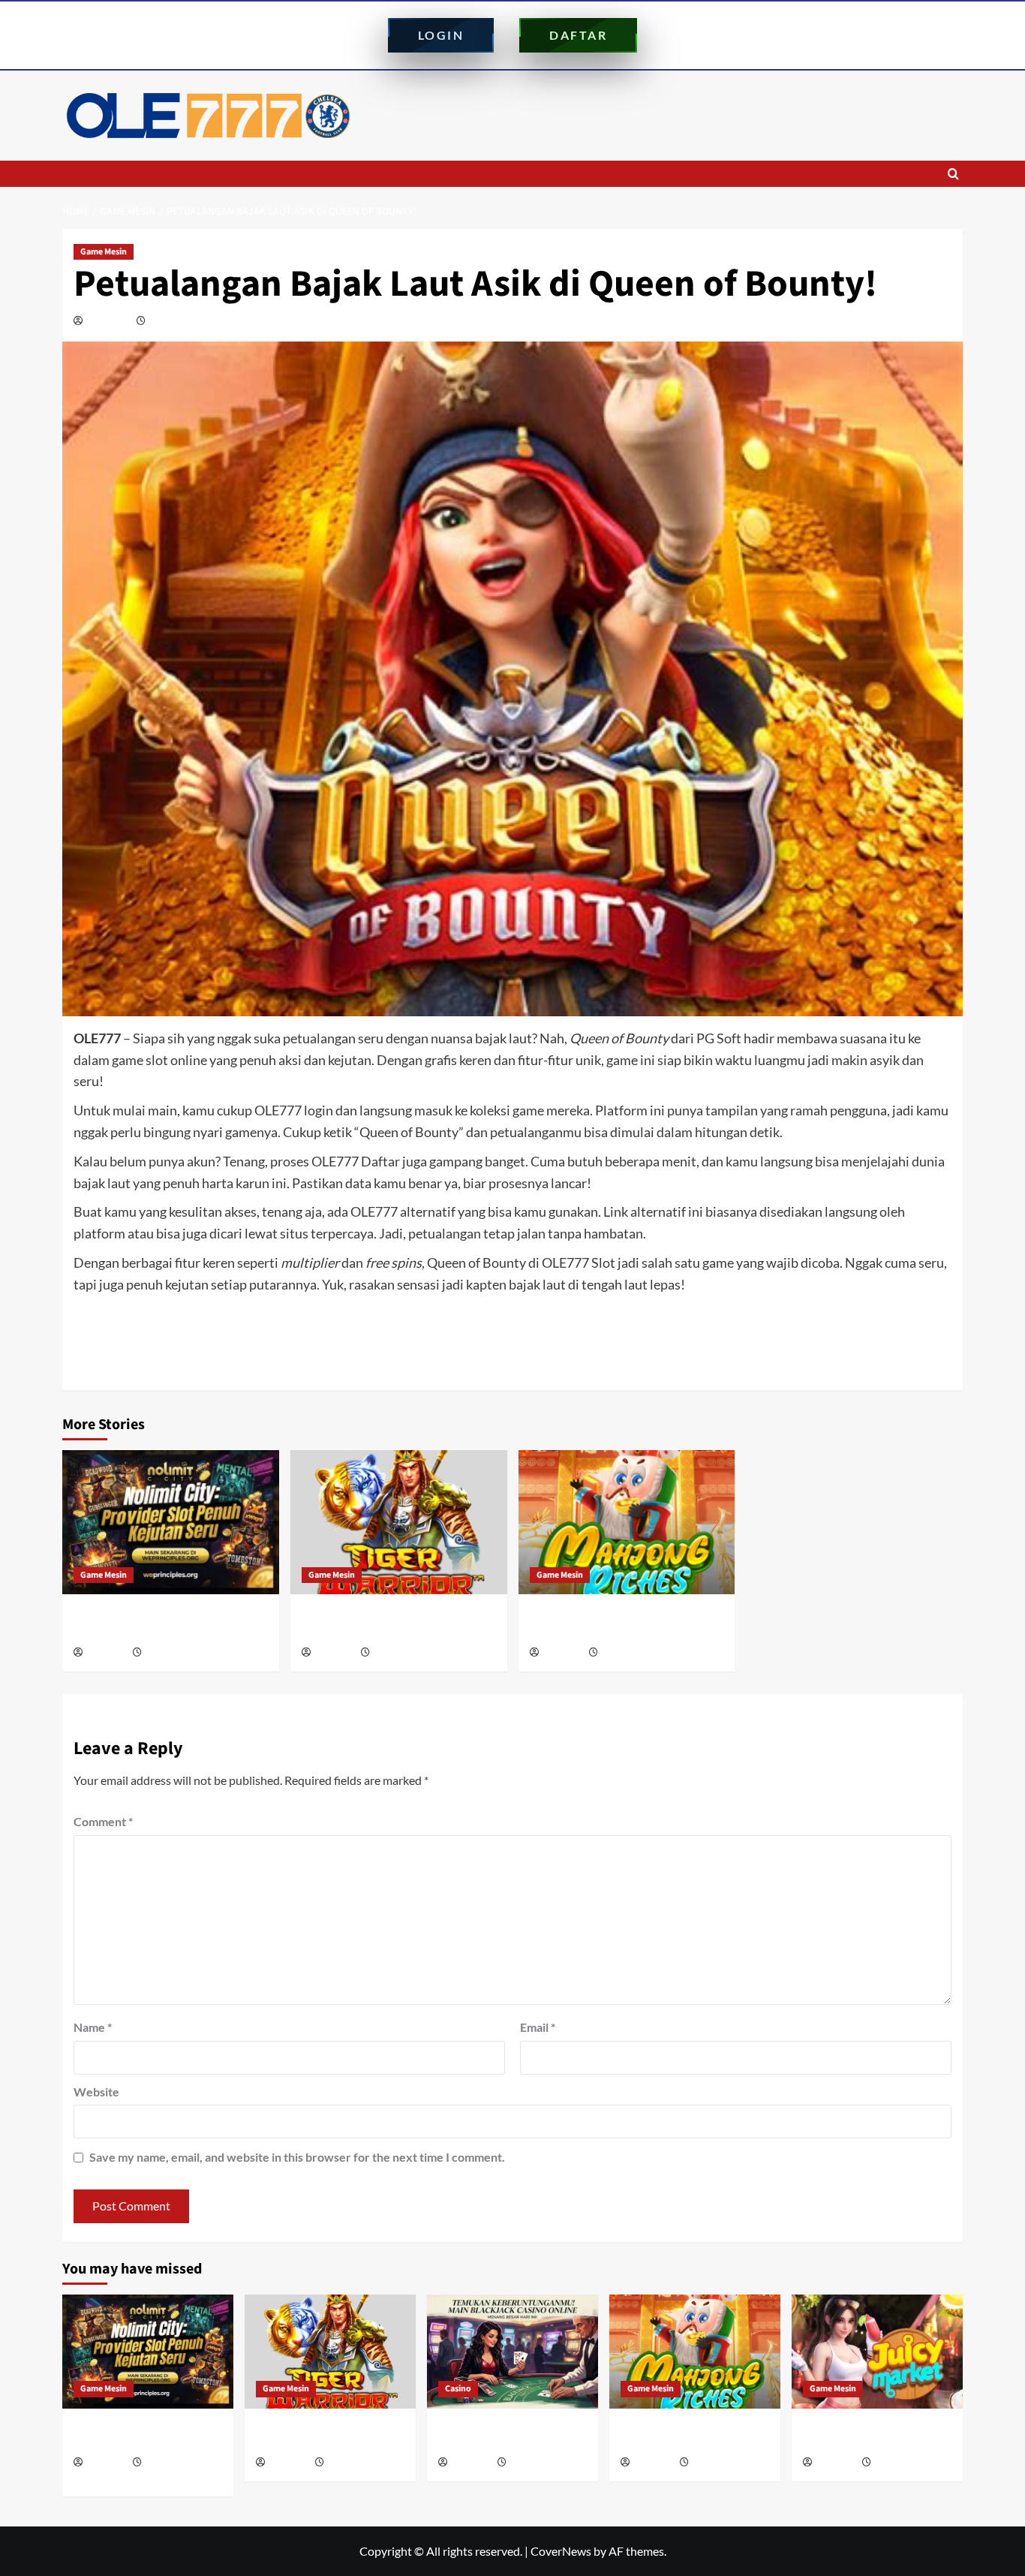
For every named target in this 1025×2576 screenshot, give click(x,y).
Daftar (578, 35)
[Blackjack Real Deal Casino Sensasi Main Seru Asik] (512, 2352)
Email (538, 2027)
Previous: (206, 1352)
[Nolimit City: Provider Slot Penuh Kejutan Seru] (171, 1523)
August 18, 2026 (174, 1653)
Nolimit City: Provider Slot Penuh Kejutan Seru (167, 1623)
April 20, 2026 (535, 2463)
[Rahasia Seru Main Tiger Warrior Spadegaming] (399, 1523)
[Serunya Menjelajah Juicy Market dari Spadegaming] (877, 2352)
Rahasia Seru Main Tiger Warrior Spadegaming (392, 1623)
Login (441, 35)
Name (93, 2027)
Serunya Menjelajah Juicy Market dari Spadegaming (867, 2436)
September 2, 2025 (186, 321)
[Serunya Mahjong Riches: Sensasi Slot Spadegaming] (627, 1523)
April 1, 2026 (897, 2463)
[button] (953, 174)
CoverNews (561, 2551)
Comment (103, 1821)
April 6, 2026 (624, 1653)
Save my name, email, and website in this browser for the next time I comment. (297, 2157)
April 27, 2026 (398, 1653)
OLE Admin (109, 321)
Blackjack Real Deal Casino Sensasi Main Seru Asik (504, 2436)
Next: (826, 1352)
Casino (458, 2389)
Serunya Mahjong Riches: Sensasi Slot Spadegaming (624, 1623)
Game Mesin (104, 252)
